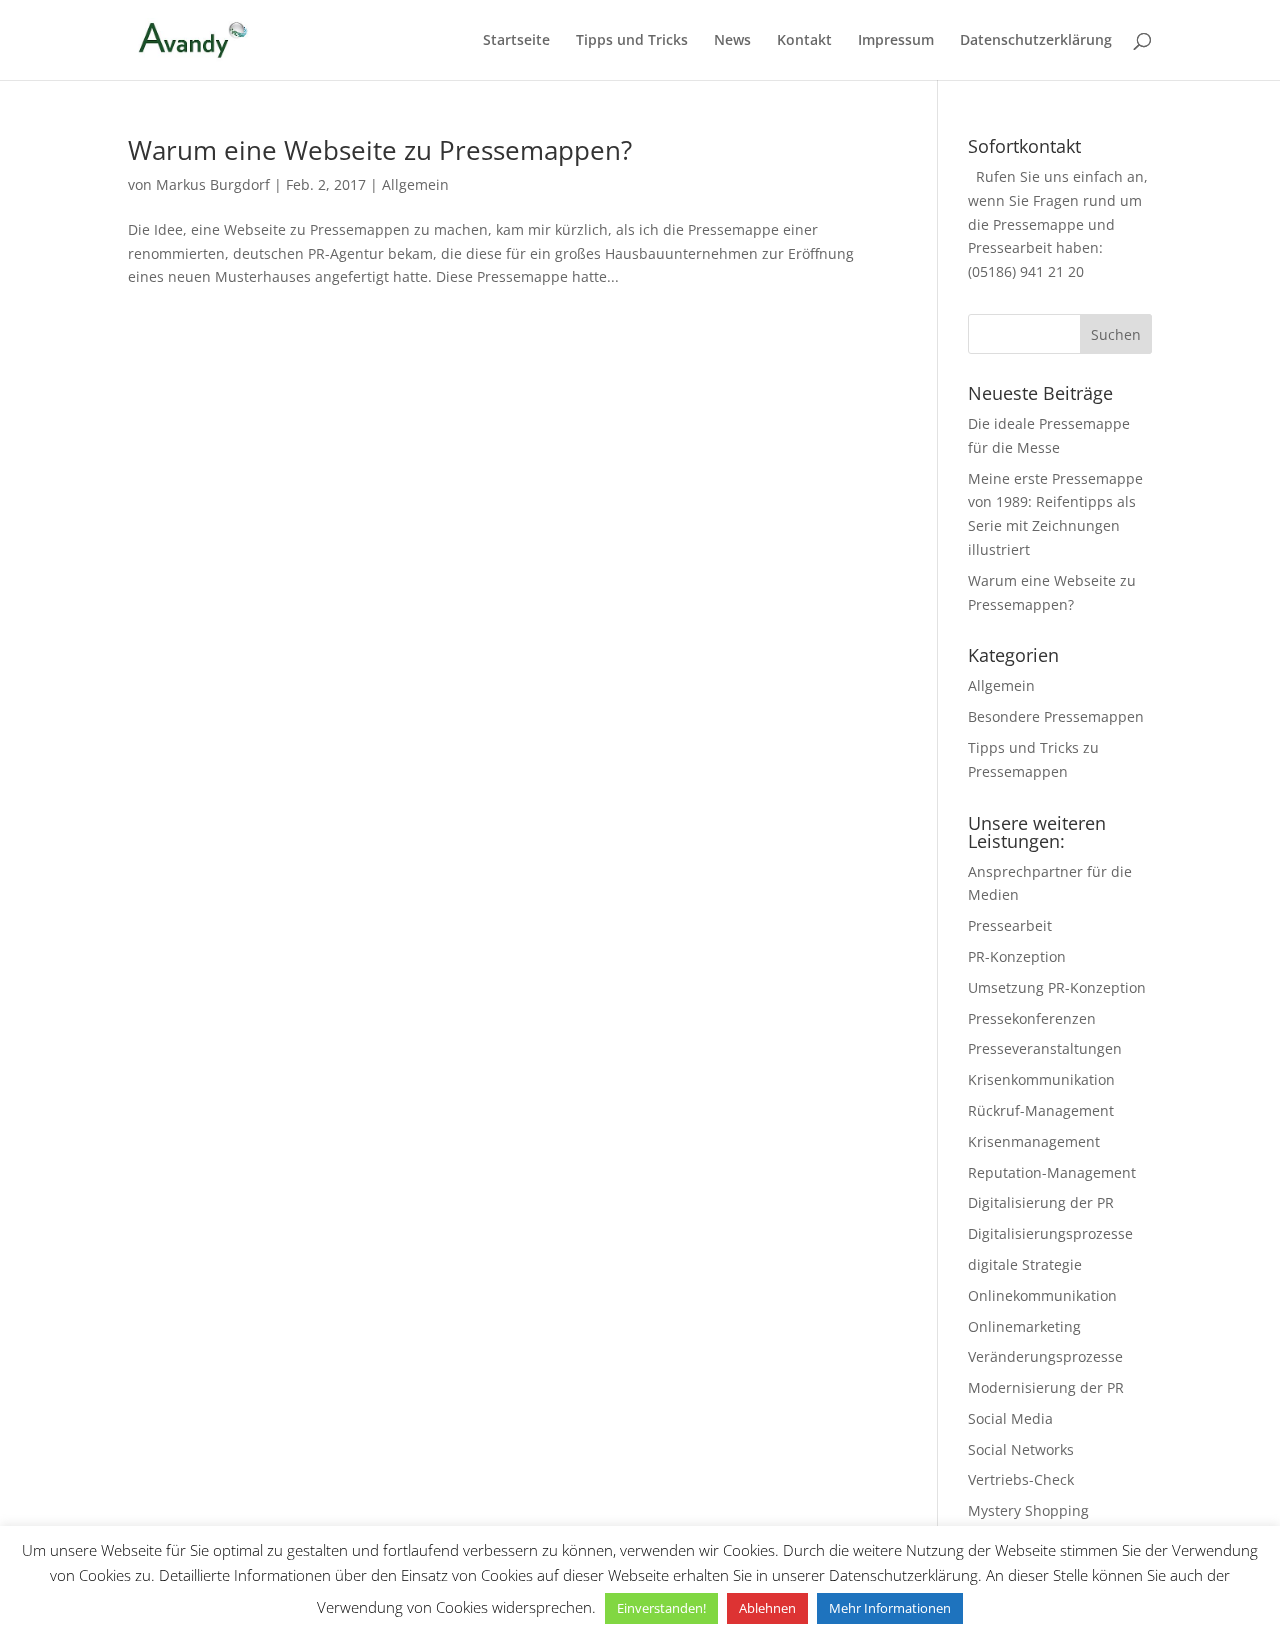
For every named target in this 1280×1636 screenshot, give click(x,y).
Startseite (516, 41)
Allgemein (415, 184)
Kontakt (804, 41)
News (732, 41)
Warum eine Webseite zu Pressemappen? (380, 150)
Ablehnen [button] (767, 1608)
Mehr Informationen (890, 1608)
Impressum (896, 41)
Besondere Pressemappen (1056, 716)
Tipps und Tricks (632, 41)
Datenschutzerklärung (1036, 41)
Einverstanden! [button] (661, 1608)
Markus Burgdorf (213, 184)
